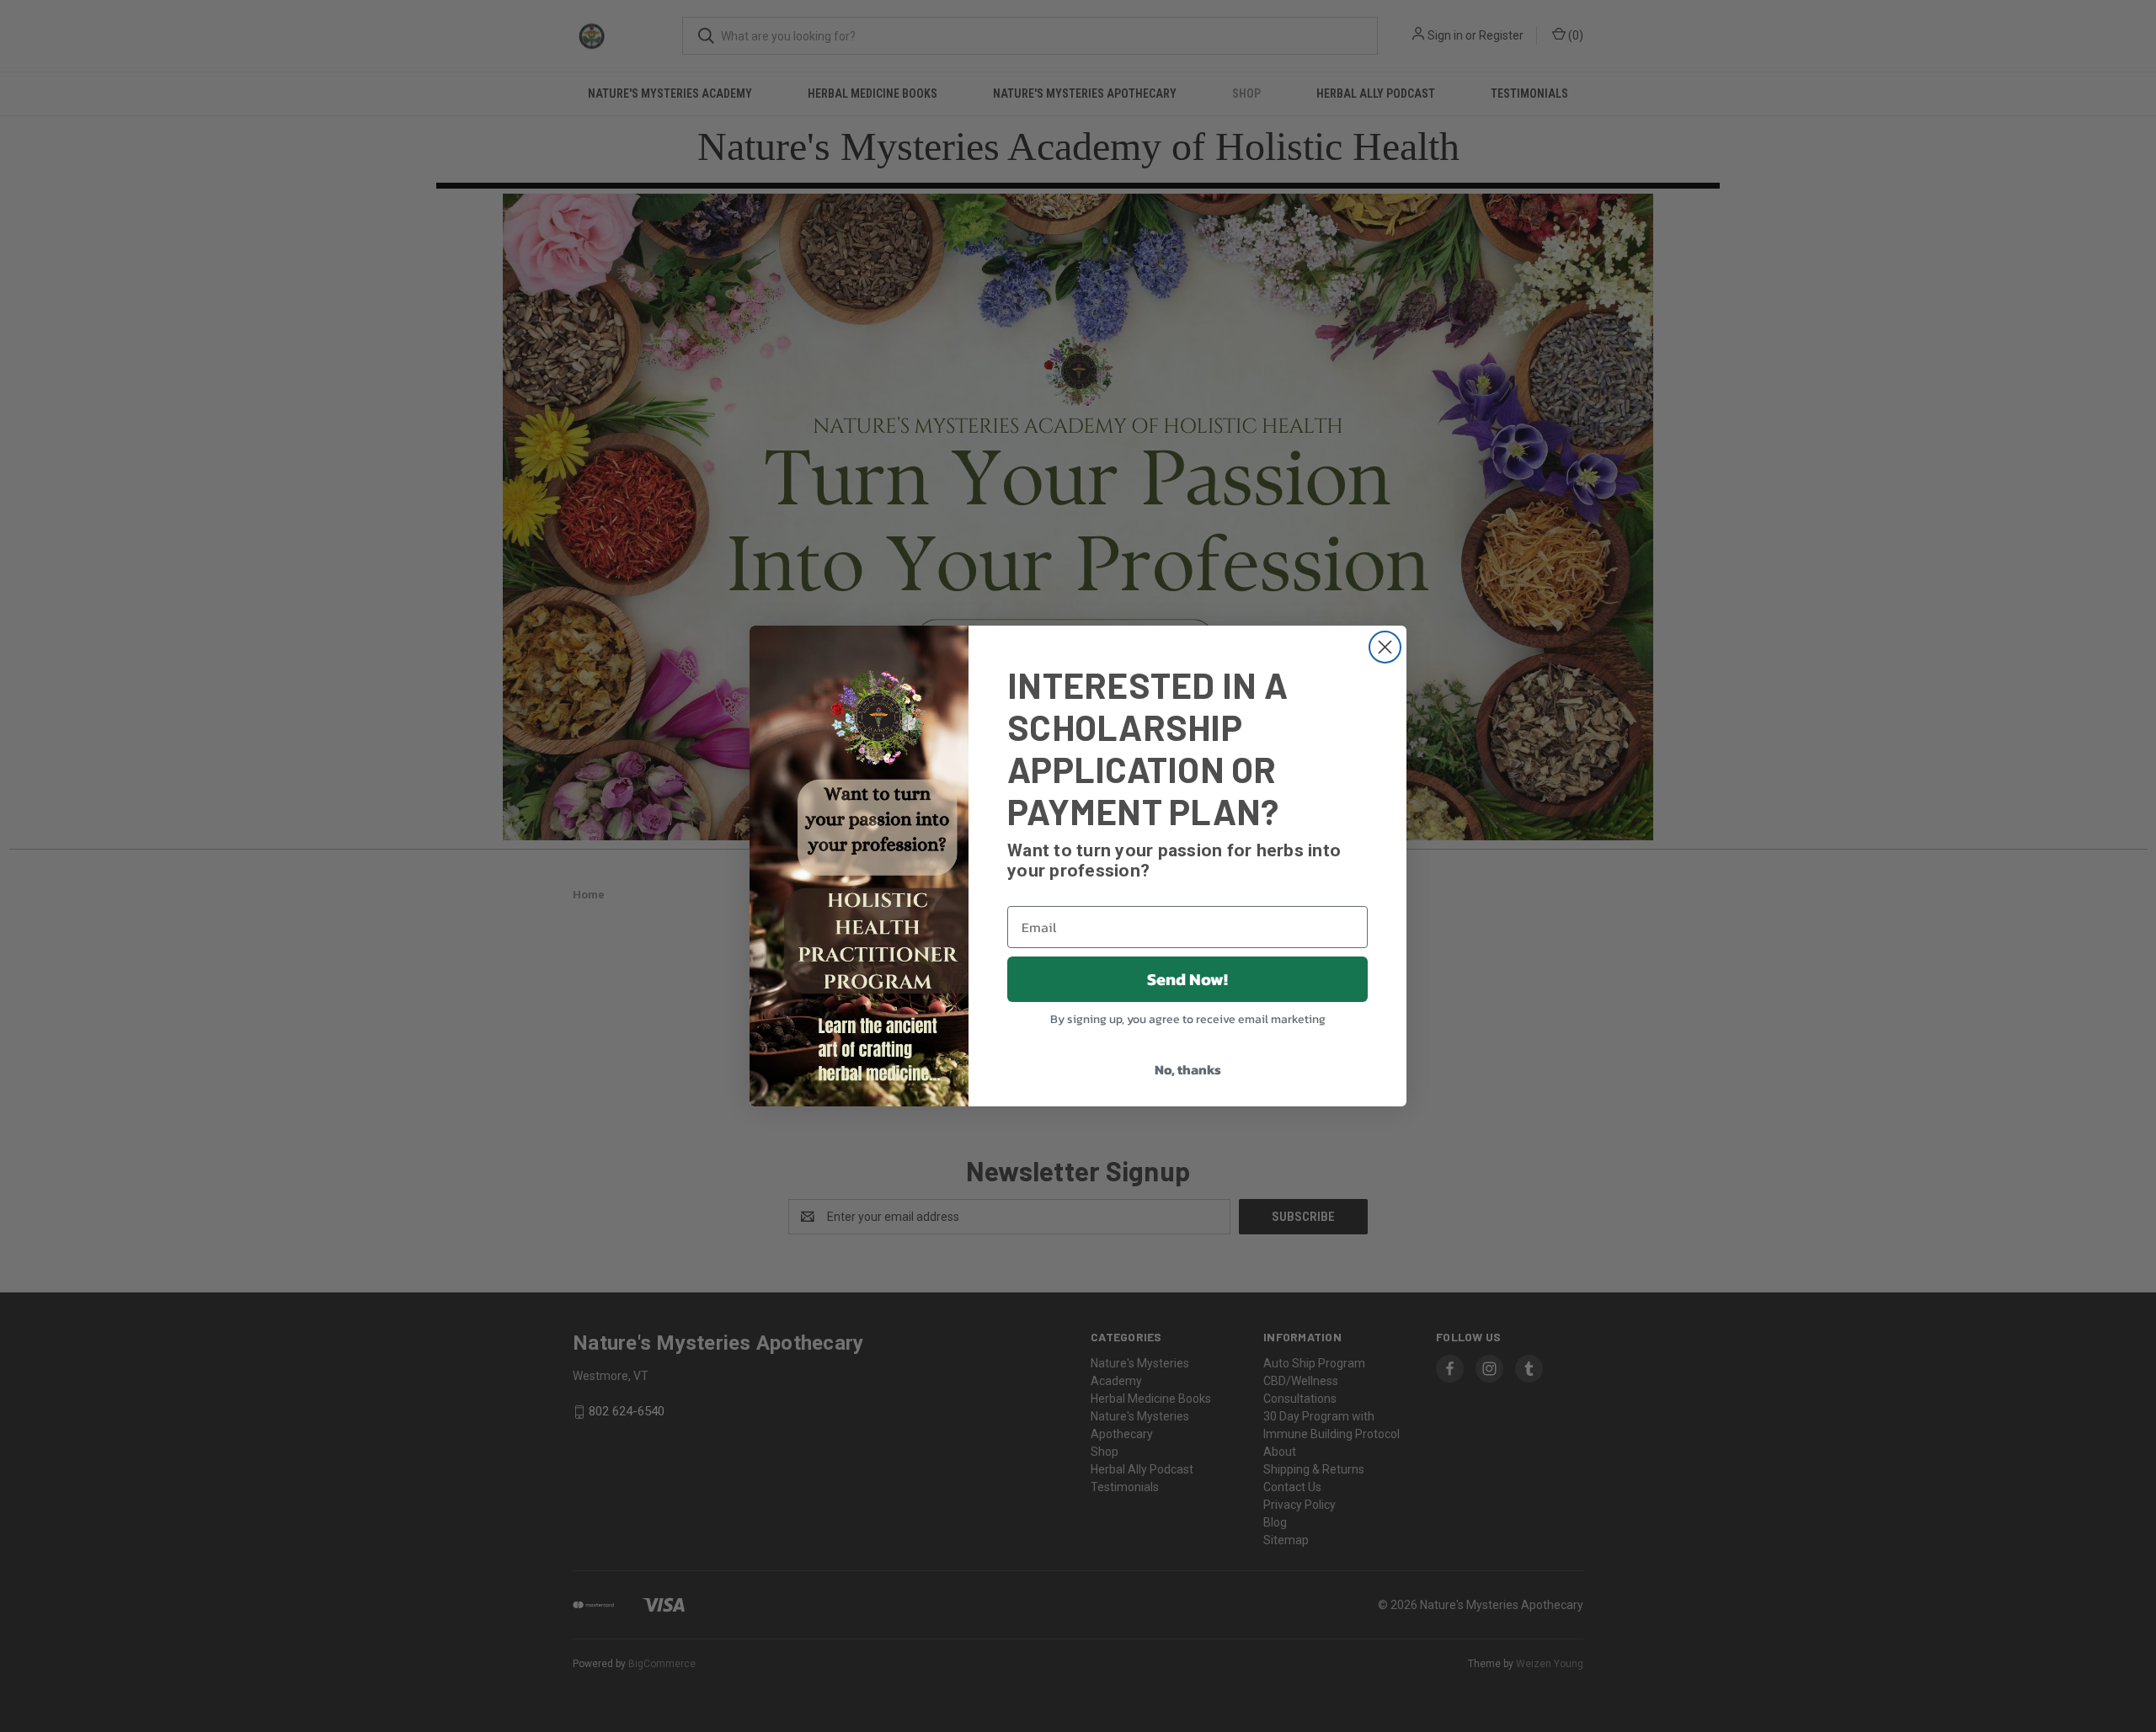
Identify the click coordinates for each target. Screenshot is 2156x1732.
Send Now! (1187, 979)
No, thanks (1188, 1069)
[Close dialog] (1385, 647)
